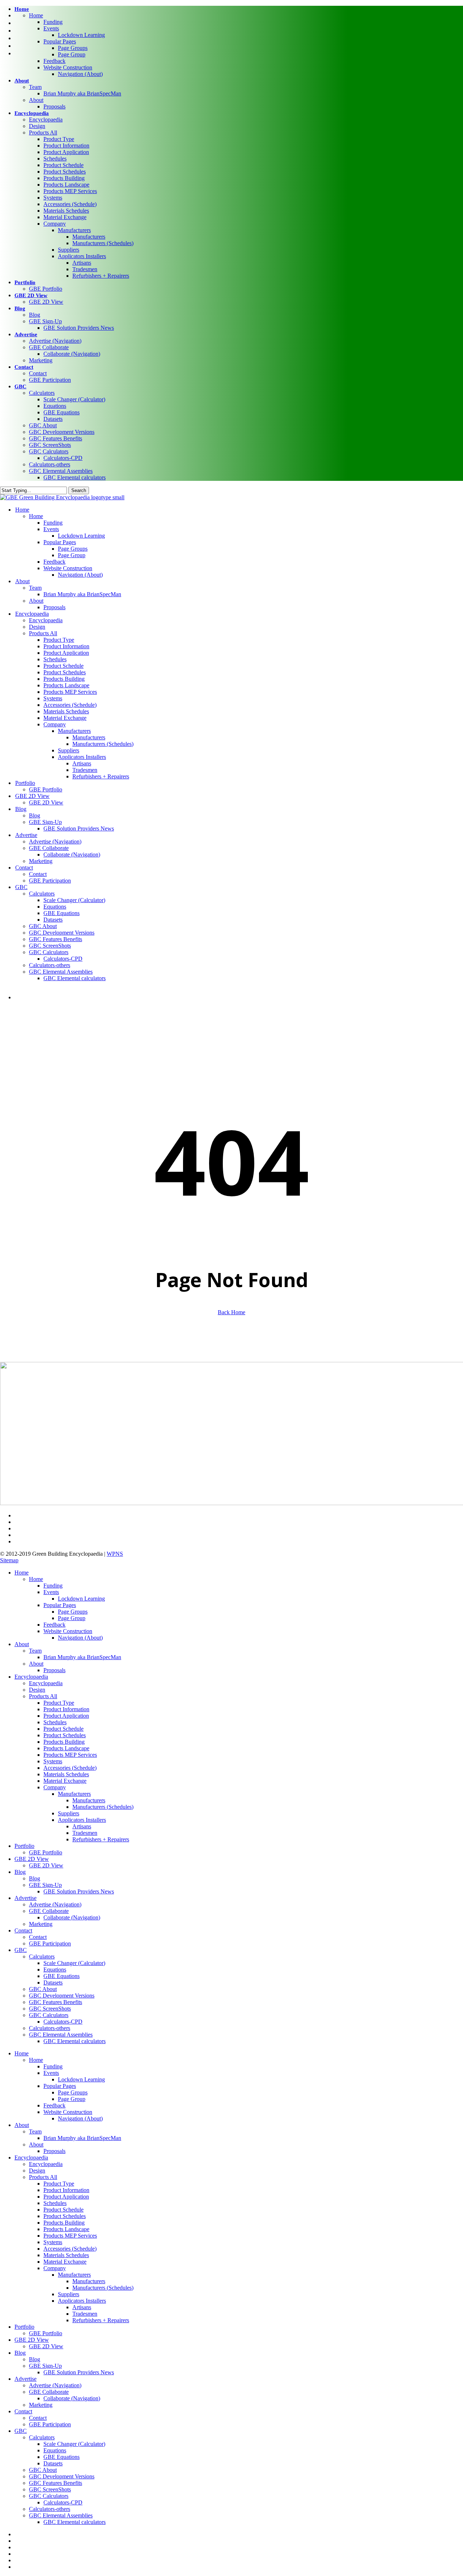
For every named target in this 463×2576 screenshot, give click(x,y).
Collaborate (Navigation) (72, 1917)
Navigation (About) (80, 1638)
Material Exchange (65, 1781)
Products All (43, 1696)
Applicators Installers (82, 1820)
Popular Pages (60, 1605)
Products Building (64, 1742)
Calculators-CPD (63, 2022)
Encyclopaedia (31, 1677)
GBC (21, 1950)
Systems (53, 1761)
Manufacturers (74, 1794)
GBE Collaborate (49, 1911)
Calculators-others (50, 2028)
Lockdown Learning (81, 1599)
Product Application (66, 1716)
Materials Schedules (66, 1774)
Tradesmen (85, 1833)
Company (55, 1787)
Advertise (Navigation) (55, 1904)
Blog (20, 1872)
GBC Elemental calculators (75, 2041)
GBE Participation (50, 1943)
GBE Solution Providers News (79, 1891)
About (22, 1644)
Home (22, 1573)
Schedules (55, 1722)
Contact (23, 1930)
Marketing (41, 1924)
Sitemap (9, 1560)
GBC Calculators (49, 2015)
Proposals (54, 1670)
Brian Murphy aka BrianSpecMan (82, 1657)
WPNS (115, 1554)
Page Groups (73, 1612)
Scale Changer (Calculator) (74, 1963)
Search (79, 490)
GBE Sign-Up (45, 1885)
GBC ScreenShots (50, 2009)
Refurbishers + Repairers (101, 1839)
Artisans (82, 1826)
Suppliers (69, 1813)
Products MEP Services (70, 1755)
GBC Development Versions (62, 1996)
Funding (53, 1586)
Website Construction (68, 1631)
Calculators (42, 1956)
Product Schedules (65, 1735)
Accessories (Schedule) (70, 1768)
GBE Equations (61, 1976)
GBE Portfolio (46, 1852)
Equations (55, 1970)
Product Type (59, 1703)
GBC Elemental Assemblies (61, 2035)
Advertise (26, 1898)
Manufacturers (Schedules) (103, 1807)
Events (51, 1592)
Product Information (66, 1709)
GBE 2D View (32, 1859)
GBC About (43, 1989)
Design (37, 1690)
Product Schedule (63, 1729)
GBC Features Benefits (56, 2002)
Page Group (72, 1618)
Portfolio (24, 1846)
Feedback (54, 1625)
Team (35, 1651)
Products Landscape (66, 1748)
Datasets (53, 1983)
